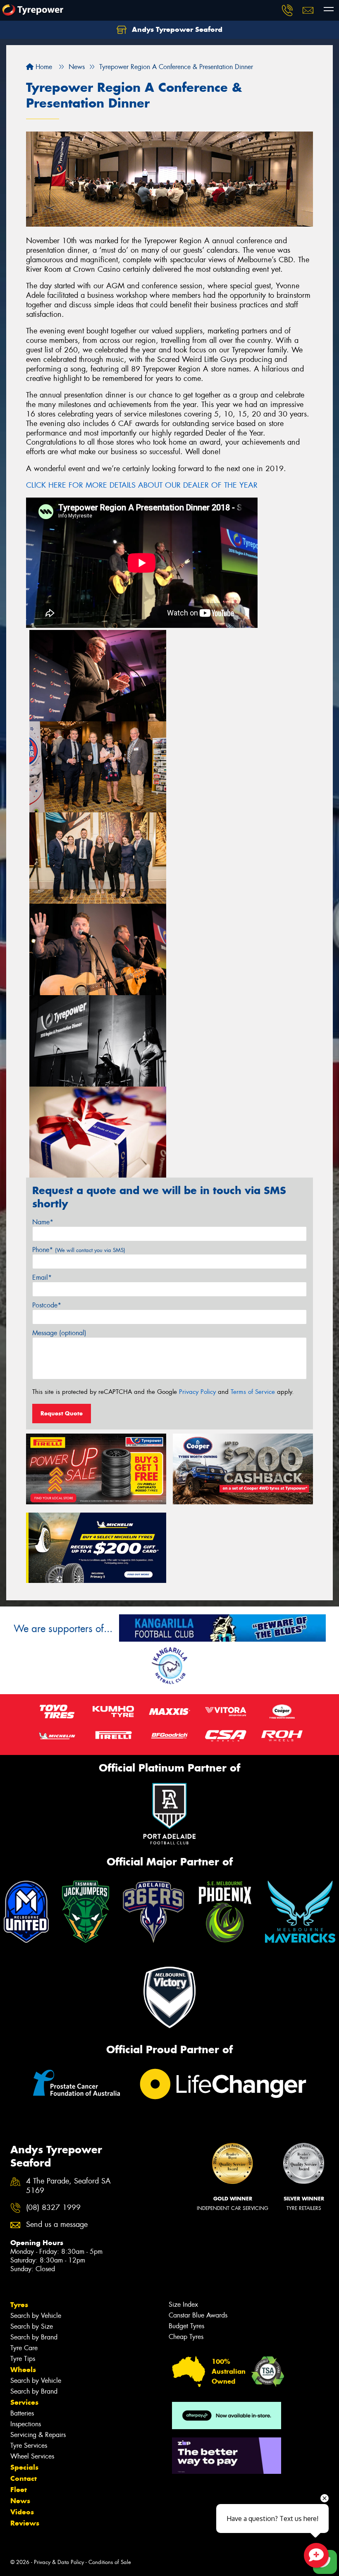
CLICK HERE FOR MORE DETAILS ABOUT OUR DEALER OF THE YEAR (142, 485)
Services (24, 2402)
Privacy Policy (197, 1392)
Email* (42, 1277)
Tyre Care (24, 2348)
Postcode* (47, 1305)
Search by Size (32, 2326)
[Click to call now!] (287, 10)
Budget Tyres (186, 2326)
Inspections (26, 2424)
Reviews (25, 2523)
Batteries (22, 2413)
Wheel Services (32, 2456)
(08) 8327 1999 (53, 2208)
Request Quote (62, 1413)
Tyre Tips (23, 2359)
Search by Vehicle (36, 2316)
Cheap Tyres (186, 2337)
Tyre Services (29, 2446)
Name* (43, 1222)
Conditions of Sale (110, 2562)
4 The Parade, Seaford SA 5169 (68, 2186)
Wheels (23, 2370)
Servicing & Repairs (38, 2435)
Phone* (79, 1250)
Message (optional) (59, 1333)
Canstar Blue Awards (198, 2315)
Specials (24, 2467)
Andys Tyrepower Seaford (176, 29)
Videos (22, 2512)
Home (43, 67)
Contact (24, 2478)
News (20, 2501)
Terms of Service (253, 1392)
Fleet (19, 2490)
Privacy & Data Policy (59, 2562)
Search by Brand (34, 2337)
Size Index (183, 2304)
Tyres (19, 2305)
